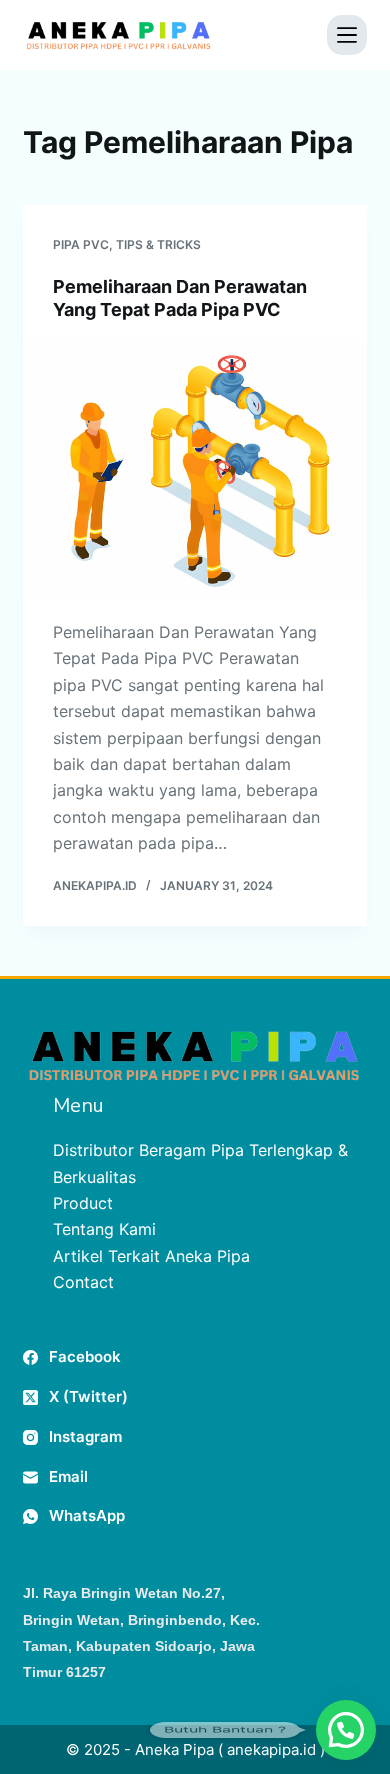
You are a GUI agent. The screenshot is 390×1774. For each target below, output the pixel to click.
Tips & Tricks (158, 244)
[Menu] (347, 35)
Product (83, 1203)
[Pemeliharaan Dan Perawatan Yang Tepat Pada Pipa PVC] (194, 470)
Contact (83, 1282)
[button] (346, 1730)
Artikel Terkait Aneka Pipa (151, 1256)
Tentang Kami (104, 1229)
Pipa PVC (81, 244)
